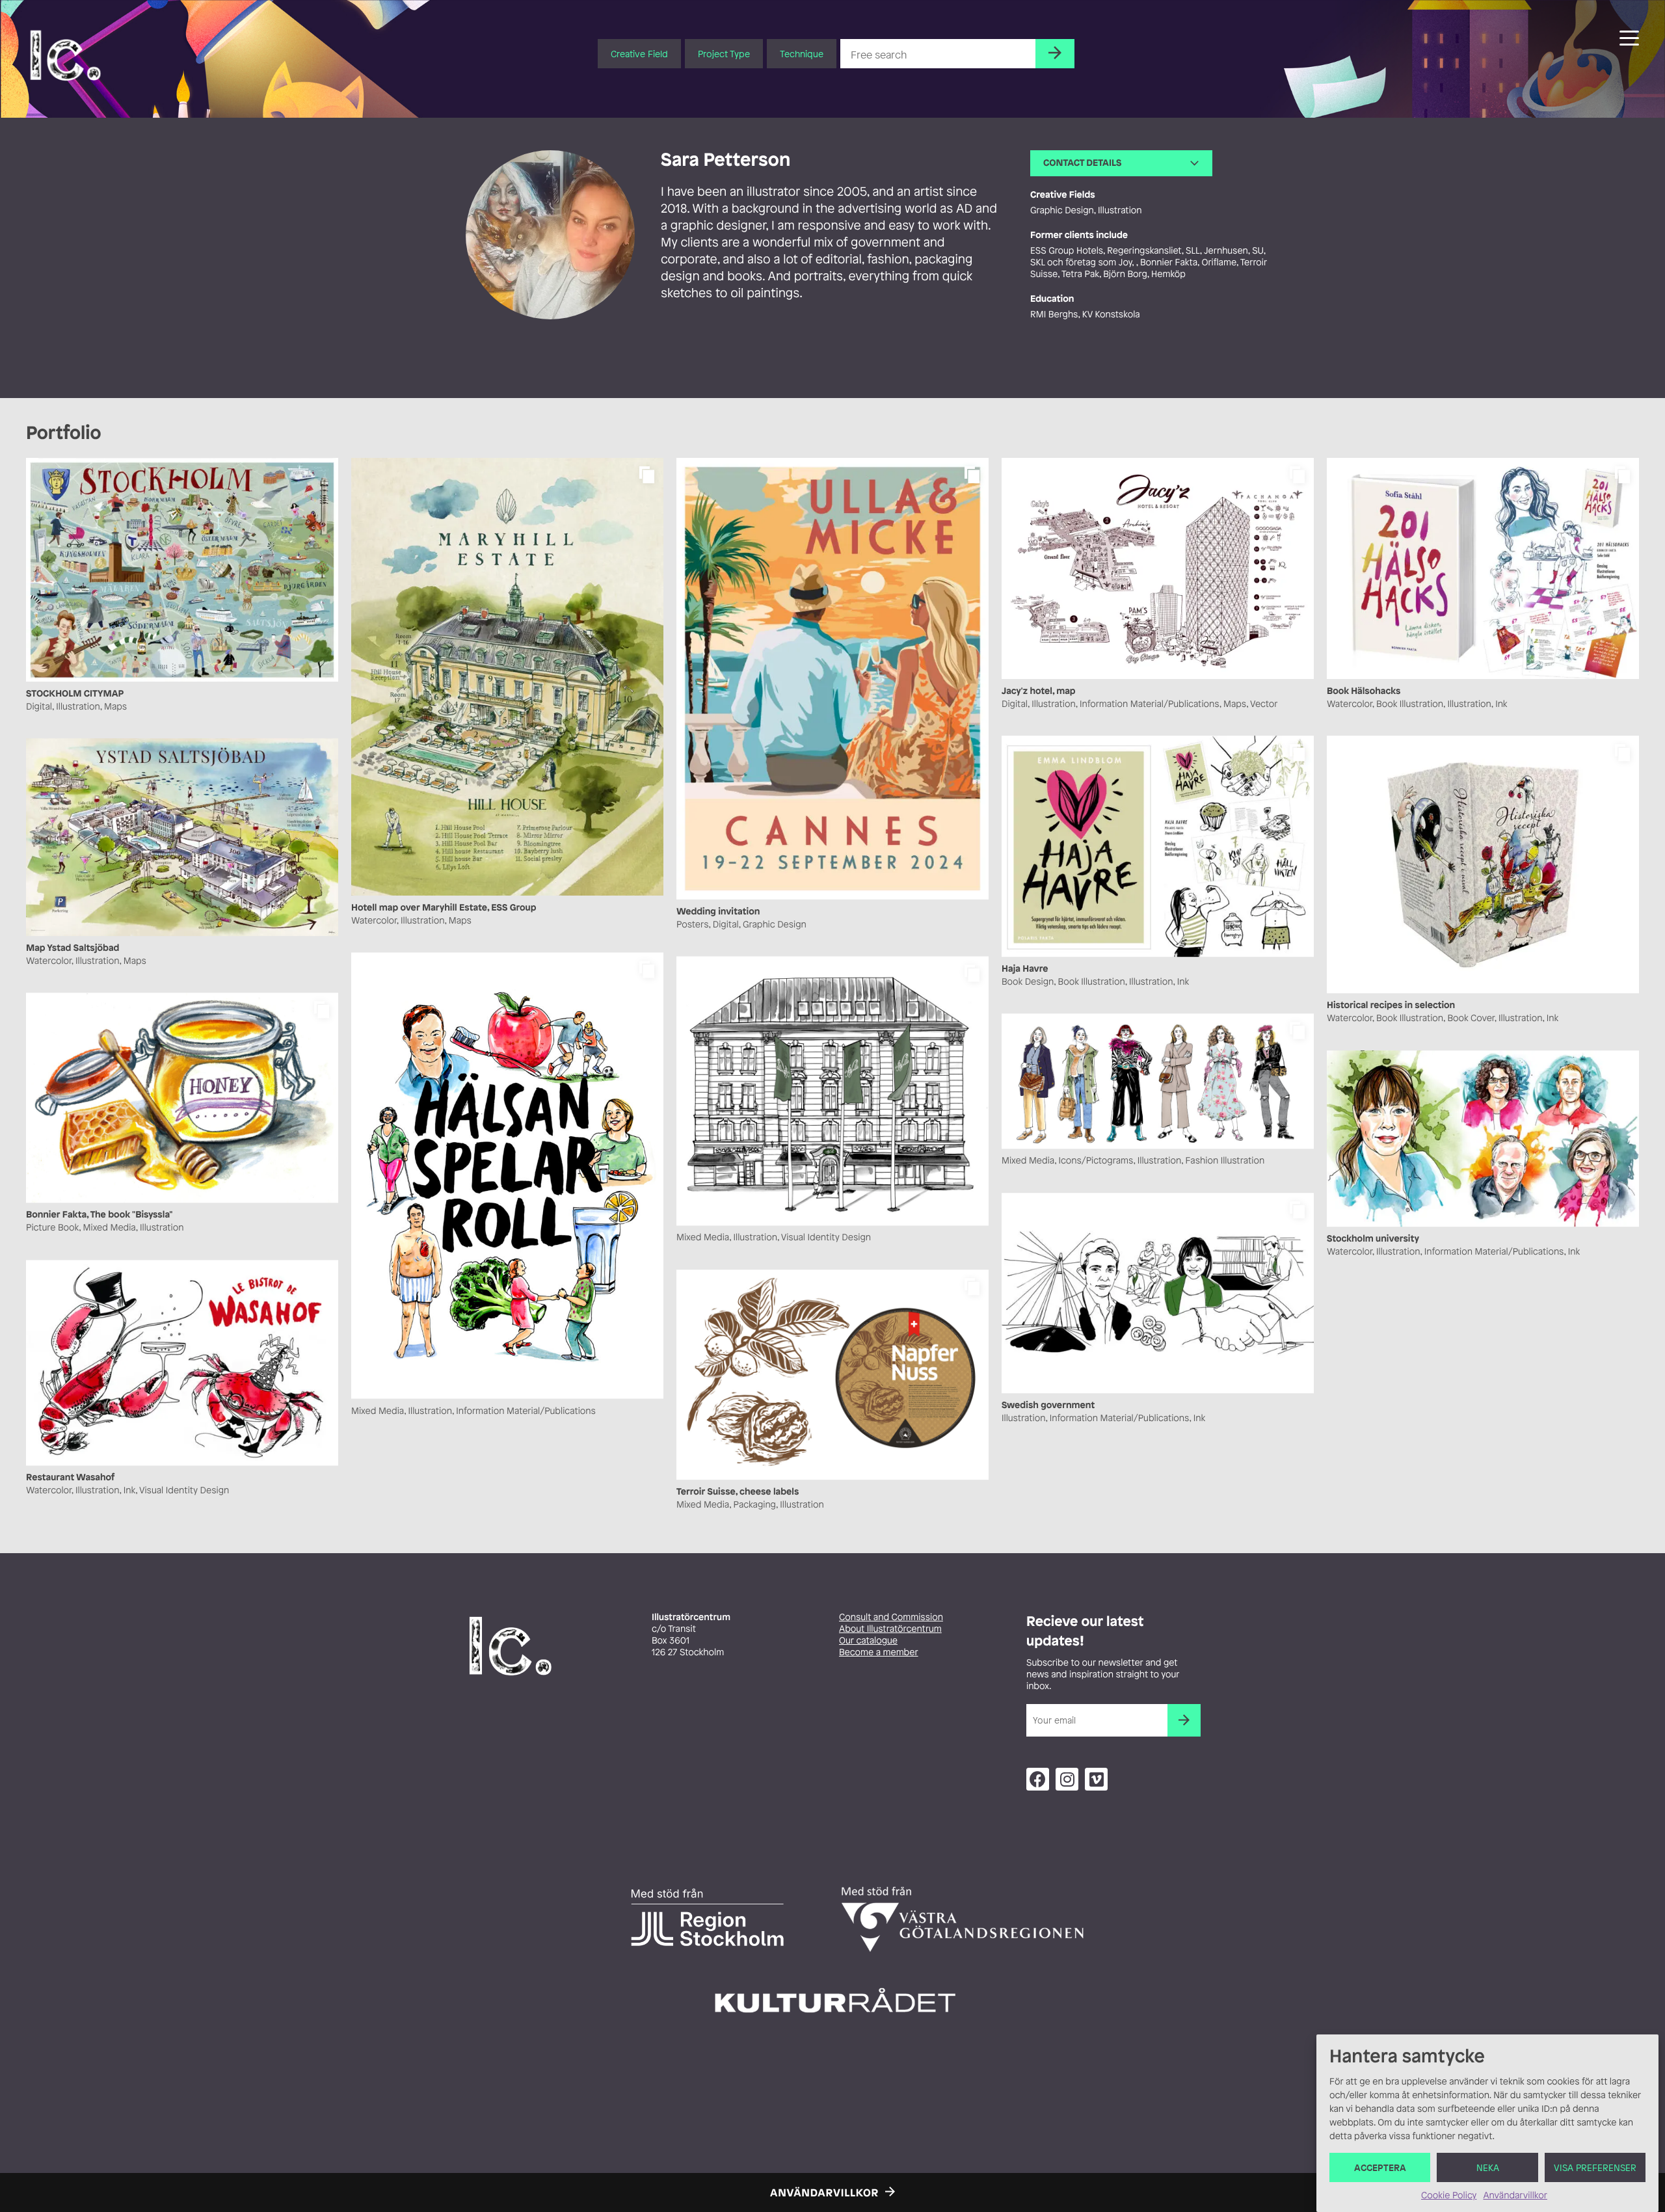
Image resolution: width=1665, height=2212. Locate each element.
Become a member (879, 1652)
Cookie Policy (1449, 2195)
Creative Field (639, 54)
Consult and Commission (891, 1617)
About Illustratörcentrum (890, 1629)
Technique (802, 54)
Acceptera (1380, 2167)
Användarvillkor (1515, 2195)
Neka (1488, 2167)
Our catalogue (868, 1641)
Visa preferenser (1595, 2167)
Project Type (724, 54)
